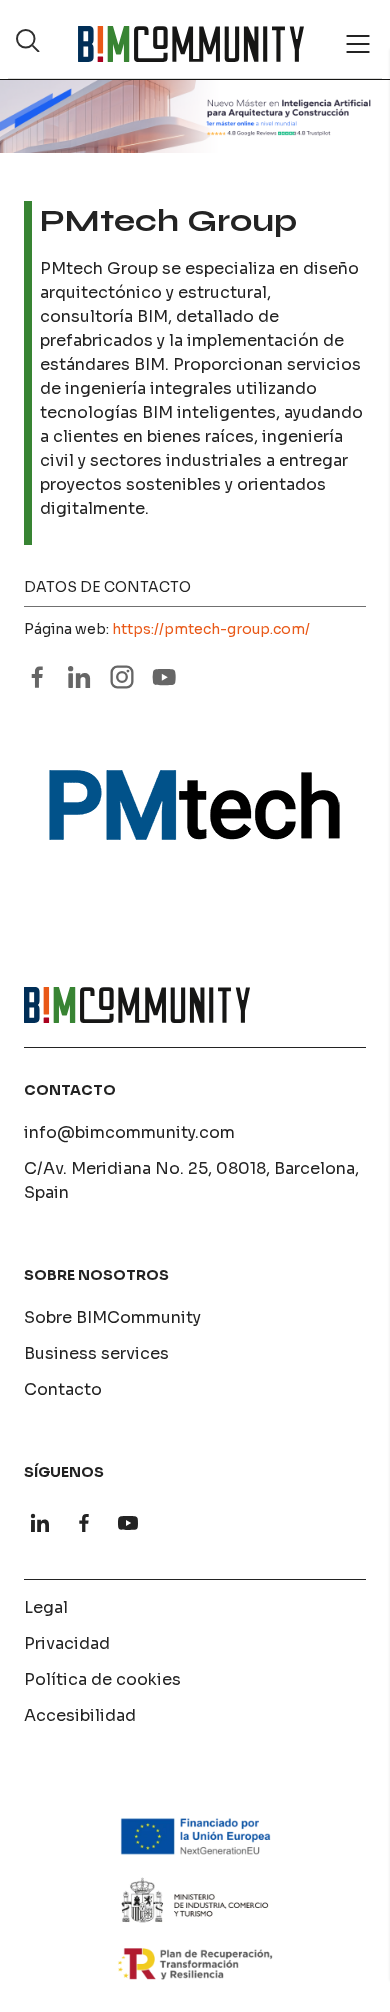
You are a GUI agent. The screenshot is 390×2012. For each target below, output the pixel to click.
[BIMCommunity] (191, 44)
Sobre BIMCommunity (112, 1317)
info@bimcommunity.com (129, 1132)
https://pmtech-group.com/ (211, 629)
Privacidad (67, 1643)
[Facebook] (84, 1523)
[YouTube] (128, 1523)
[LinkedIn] (40, 1523)
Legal (46, 1607)
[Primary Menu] (358, 44)
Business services (96, 1353)
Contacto (63, 1389)
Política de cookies (102, 1679)
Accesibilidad (80, 1715)
